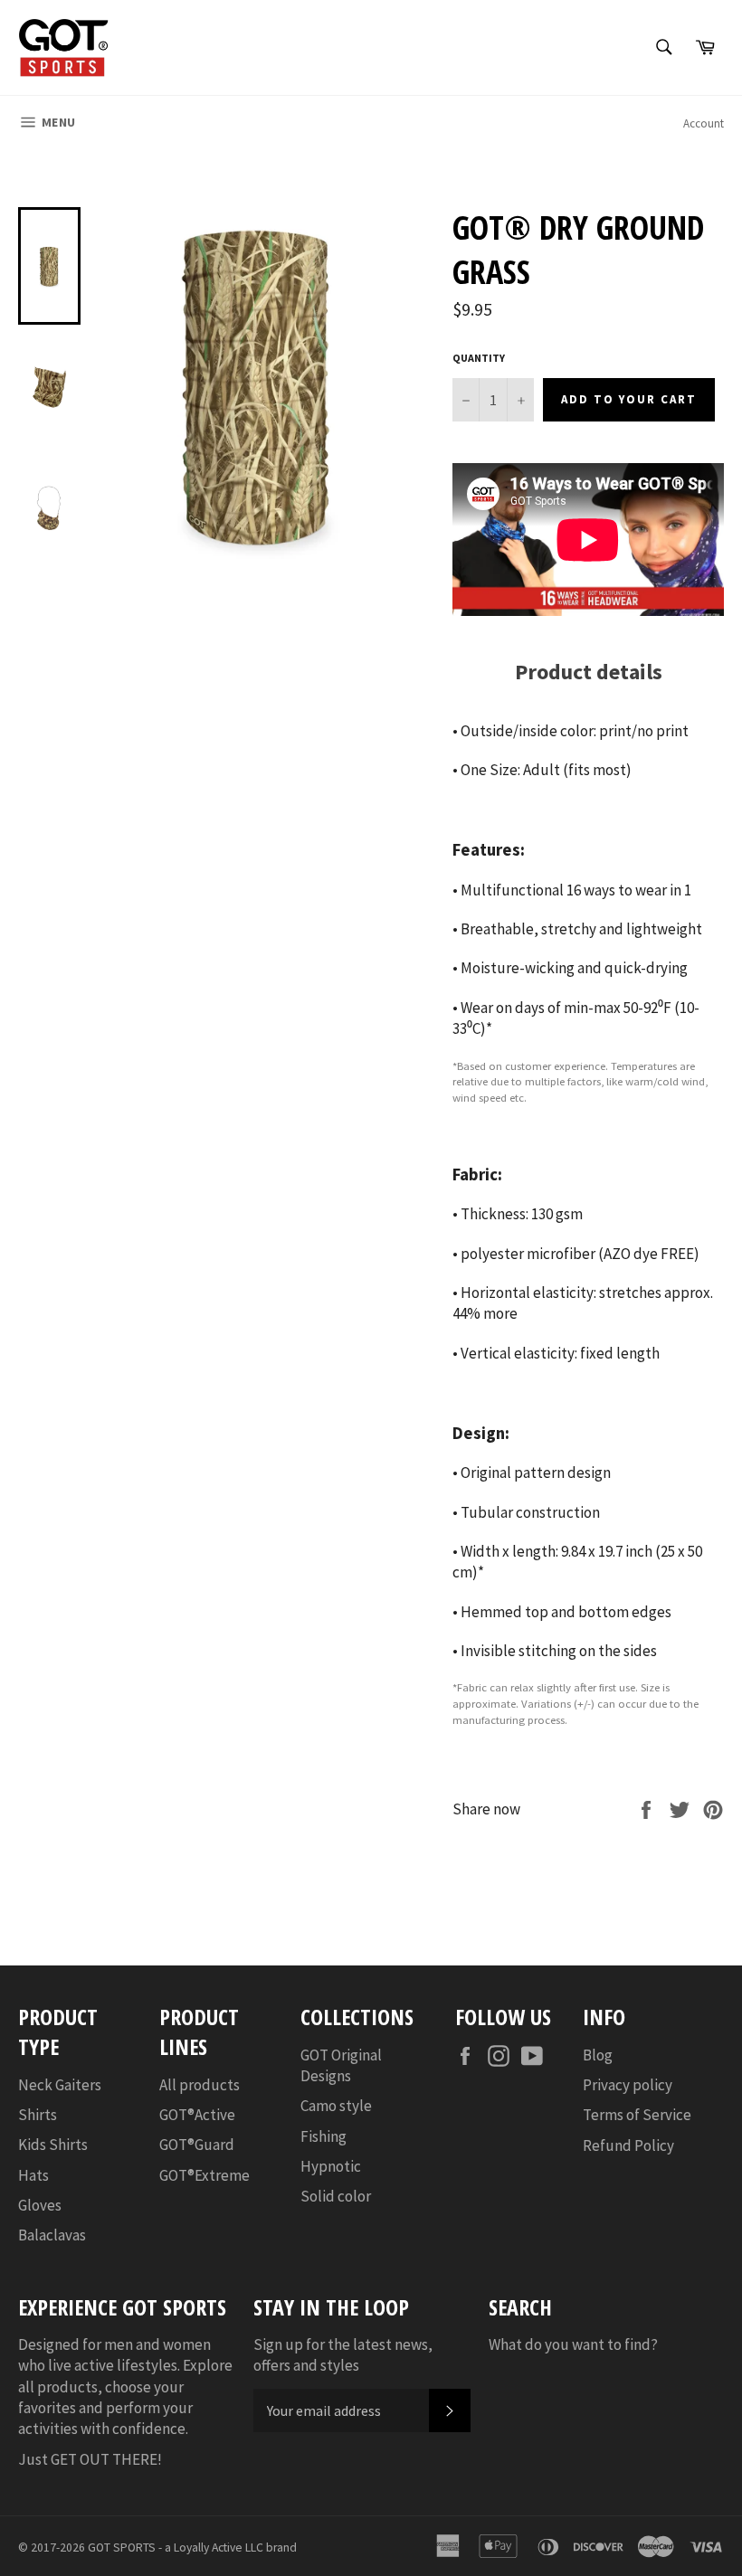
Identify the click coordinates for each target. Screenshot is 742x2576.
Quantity (479, 358)
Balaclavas (52, 2235)
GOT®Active (197, 2115)
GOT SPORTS (122, 2548)
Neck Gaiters (60, 2085)
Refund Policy (628, 2145)
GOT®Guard (197, 2145)
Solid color (336, 2196)
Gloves (40, 2205)
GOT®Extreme (205, 2175)
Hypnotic (331, 2166)
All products (200, 2085)
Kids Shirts (53, 2145)
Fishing (323, 2136)
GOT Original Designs (341, 2065)
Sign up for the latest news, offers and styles (343, 2355)
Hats (33, 2175)
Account (704, 123)
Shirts (38, 2115)
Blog (598, 2055)
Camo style (336, 2106)
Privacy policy (628, 2085)
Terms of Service (637, 2115)
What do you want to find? (573, 2344)
